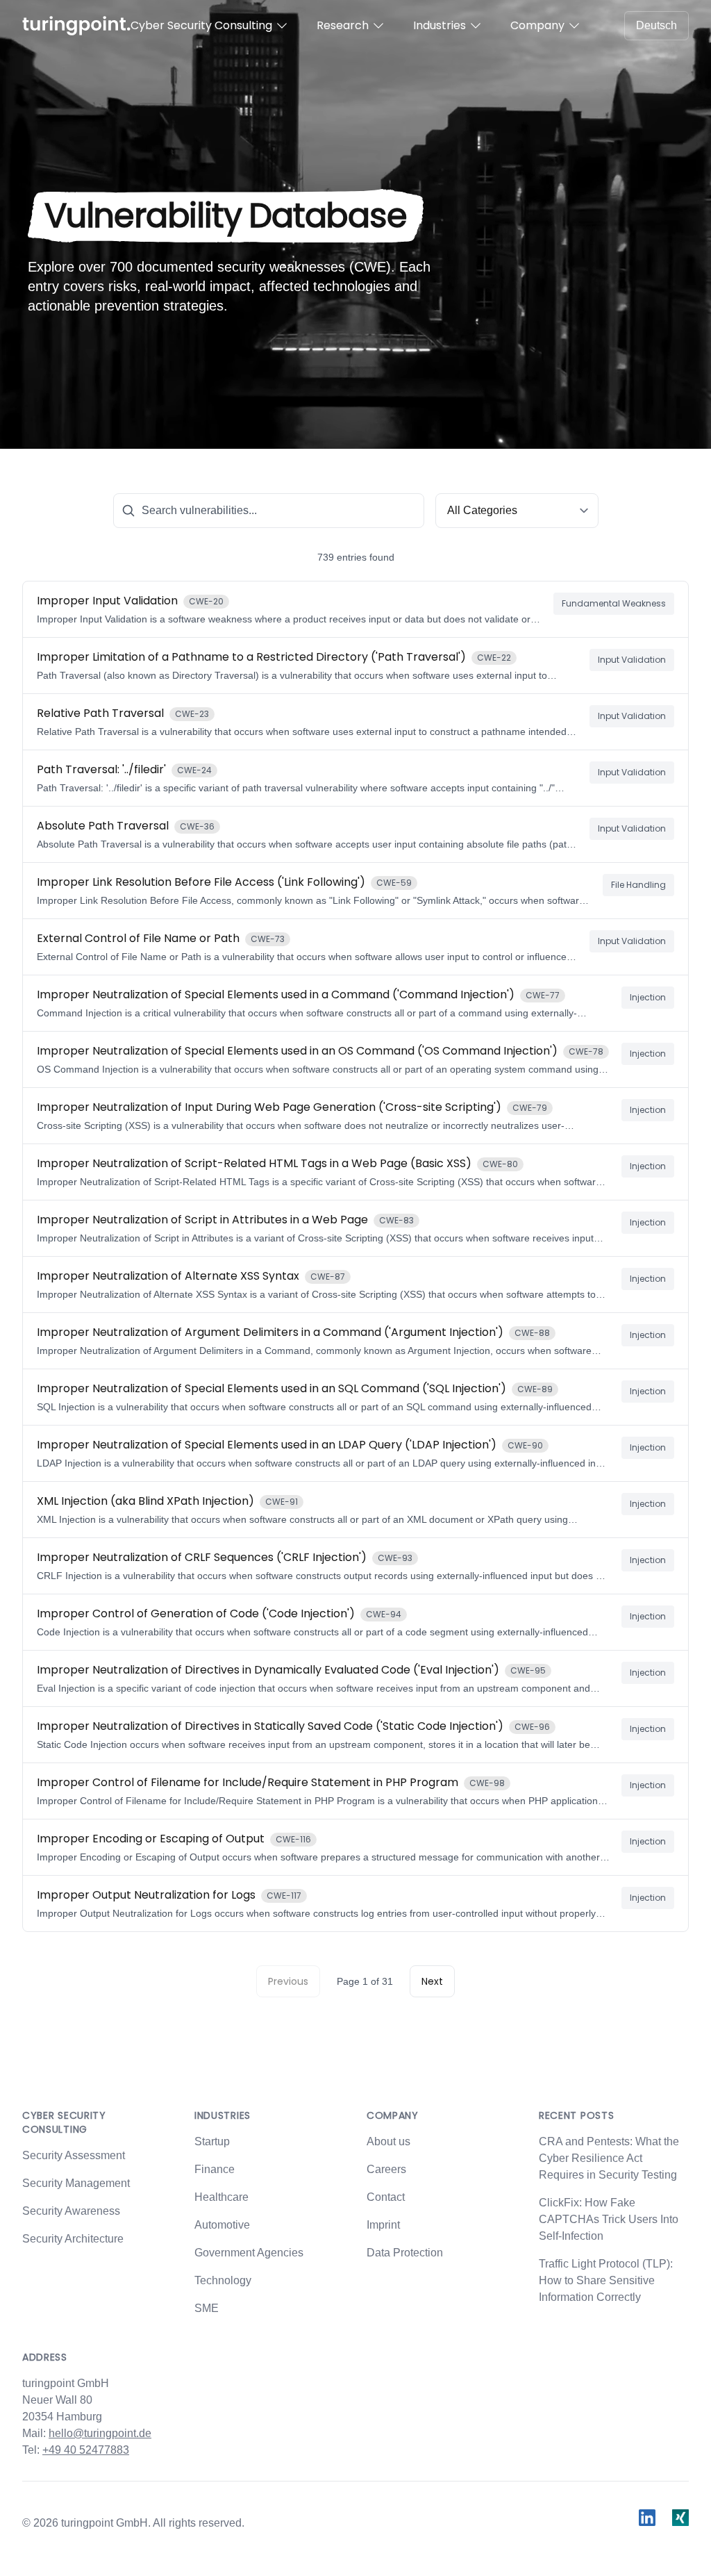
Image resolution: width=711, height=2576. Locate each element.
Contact (386, 2197)
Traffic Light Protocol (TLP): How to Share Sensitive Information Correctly (606, 2280)
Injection (648, 997)
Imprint (383, 2225)
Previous (288, 1981)
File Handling (638, 885)
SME (207, 2308)
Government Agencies (249, 2253)
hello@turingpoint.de (100, 2433)
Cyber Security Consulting (201, 25)
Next (432, 1981)
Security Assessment (74, 2155)
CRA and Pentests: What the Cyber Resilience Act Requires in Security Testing (609, 2158)
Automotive (222, 2225)
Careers (386, 2169)
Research (343, 25)
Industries (440, 25)
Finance (215, 2169)
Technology (223, 2280)
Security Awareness (71, 2211)
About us (388, 2141)
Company (537, 25)
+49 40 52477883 (86, 2450)
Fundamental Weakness (614, 603)
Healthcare (221, 2197)
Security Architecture (73, 2239)
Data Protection (405, 2253)
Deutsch (656, 25)
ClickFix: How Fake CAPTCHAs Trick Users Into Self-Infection (609, 2219)
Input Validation (632, 660)
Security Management (76, 2183)
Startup (212, 2141)
